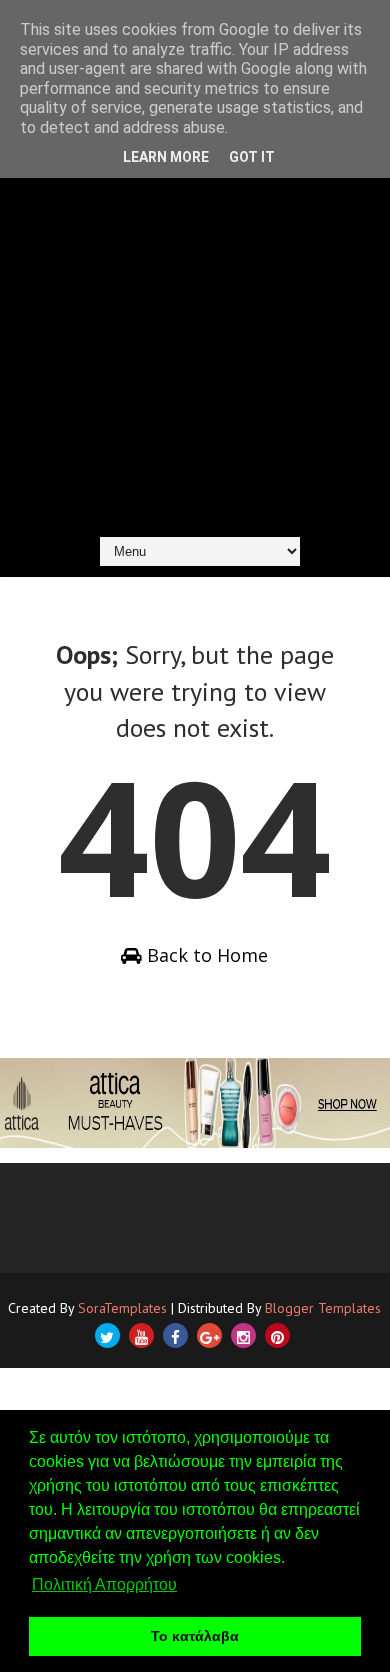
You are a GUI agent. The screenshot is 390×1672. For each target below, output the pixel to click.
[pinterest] (277, 1335)
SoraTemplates (122, 1308)
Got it (252, 157)
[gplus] (209, 1335)
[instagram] (243, 1335)
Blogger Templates (323, 1308)
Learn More (166, 157)
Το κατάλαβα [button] (195, 1636)
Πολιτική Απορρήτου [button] (104, 1584)
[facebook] (175, 1335)
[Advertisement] (195, 322)
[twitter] (107, 1335)
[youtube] (141, 1335)
